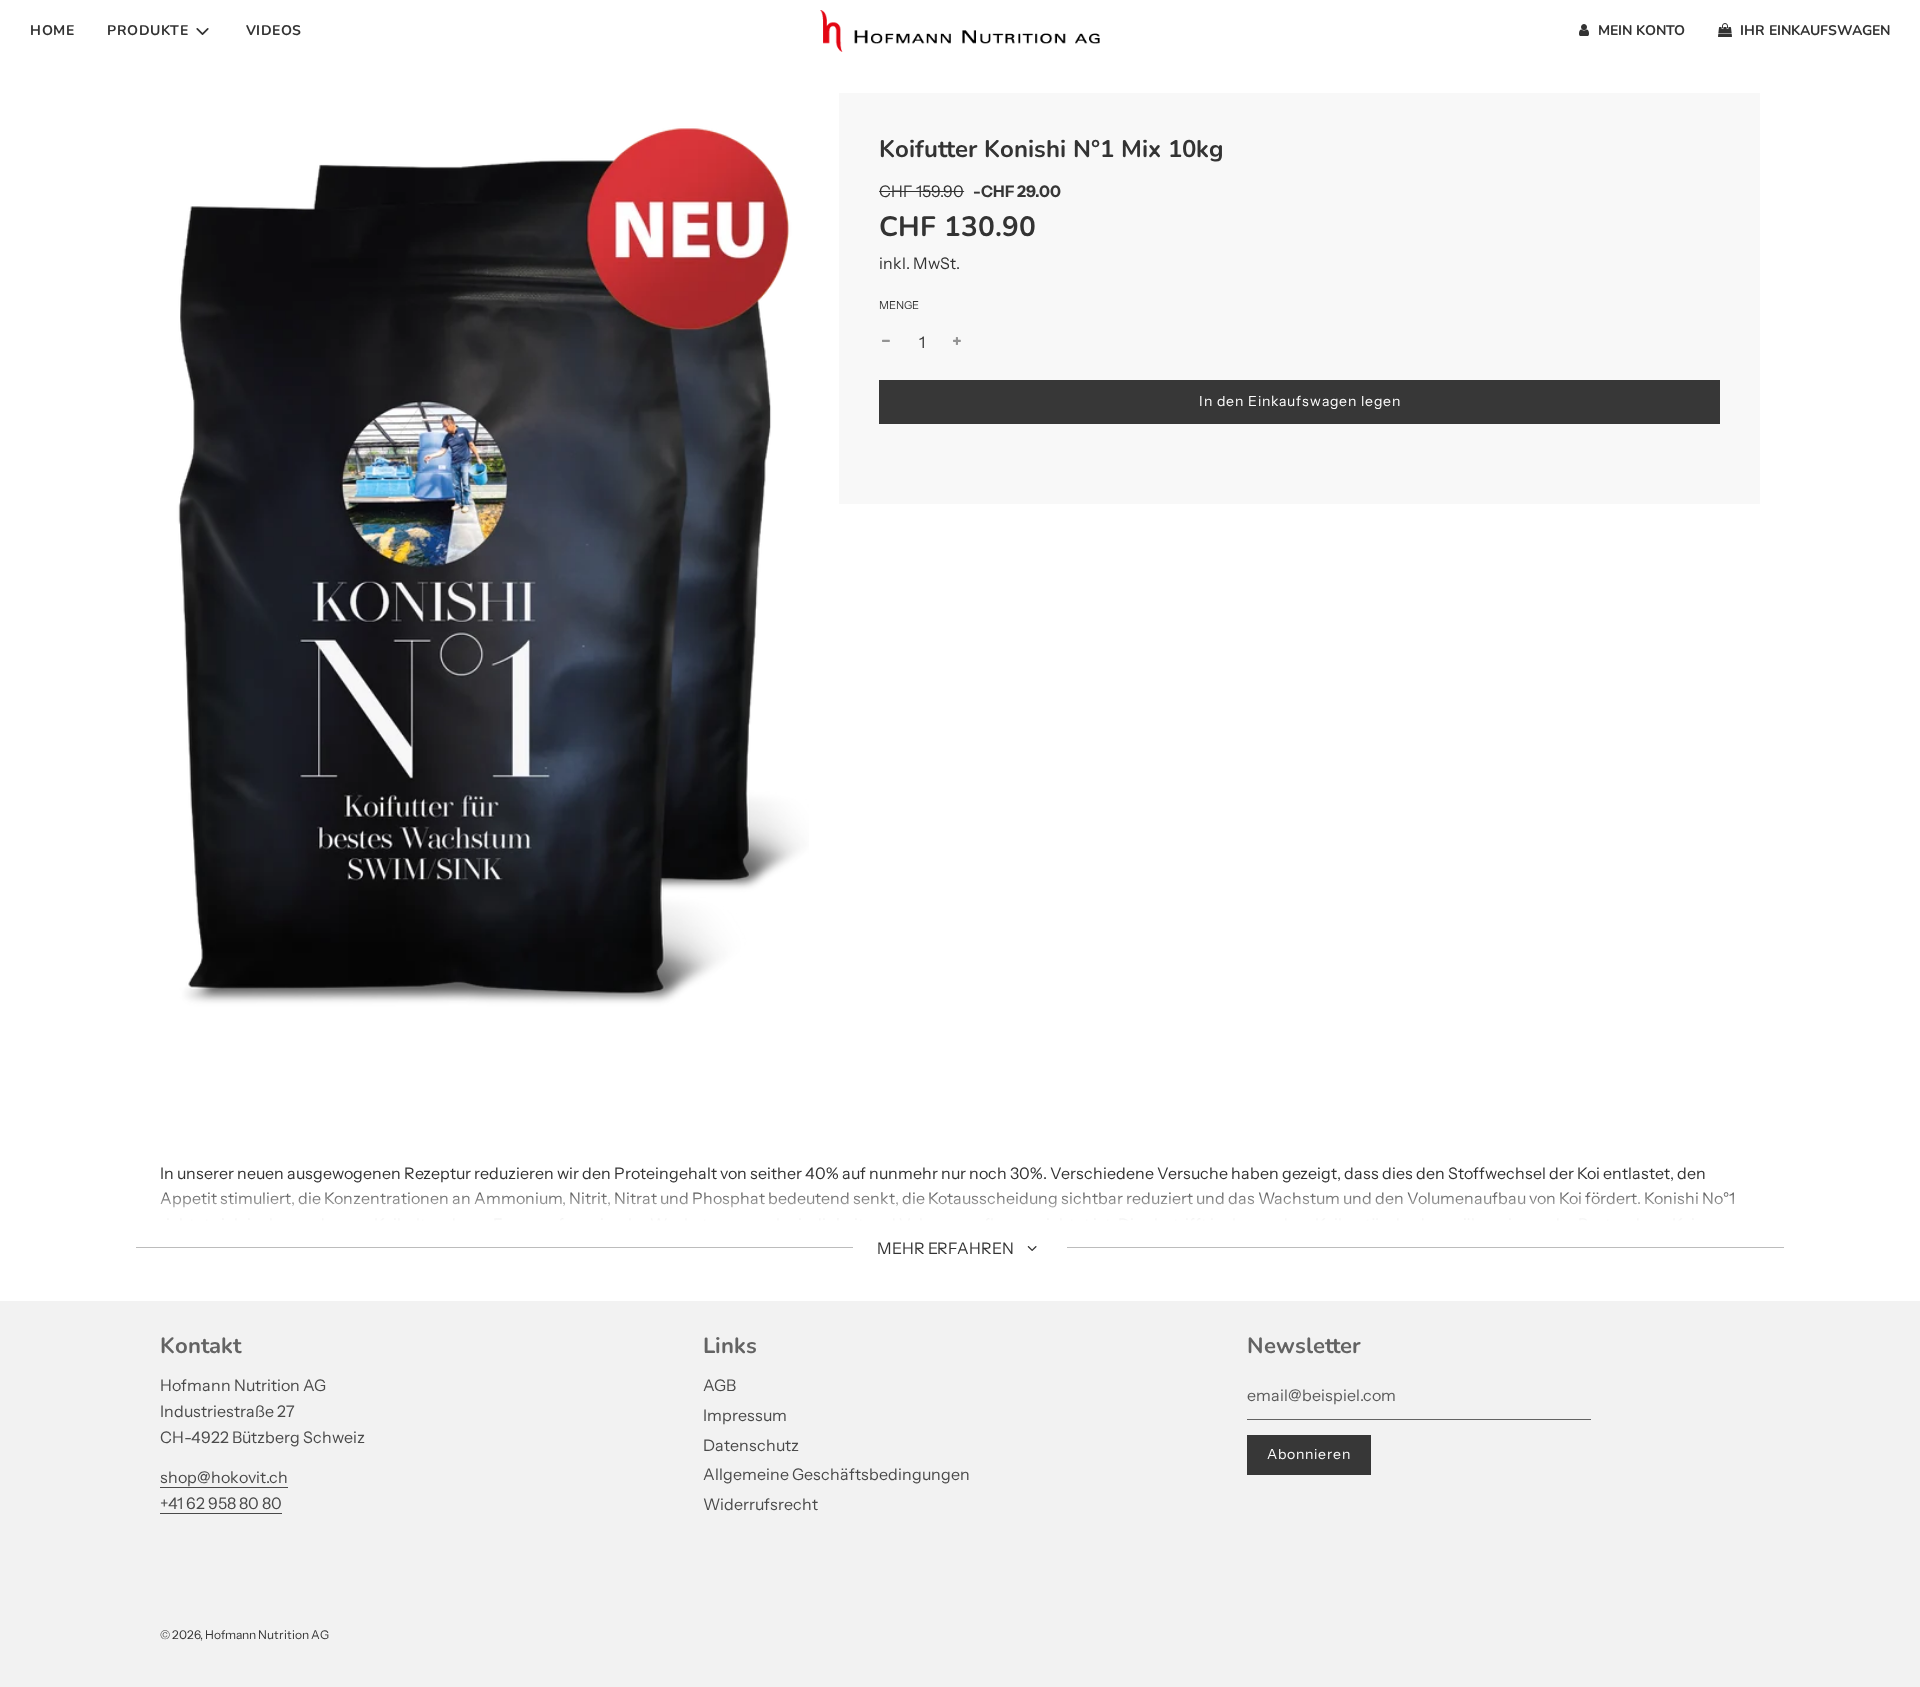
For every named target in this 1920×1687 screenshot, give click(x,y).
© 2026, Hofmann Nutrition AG (244, 1634)
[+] (957, 343)
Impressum (745, 1415)
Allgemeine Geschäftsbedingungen (836, 1474)
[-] (886, 343)
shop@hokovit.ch (224, 1477)
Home (52, 30)
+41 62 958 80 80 (221, 1503)
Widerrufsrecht (760, 1504)
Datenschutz (751, 1445)
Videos (274, 30)
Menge (899, 305)
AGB (719, 1385)
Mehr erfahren (947, 1248)
